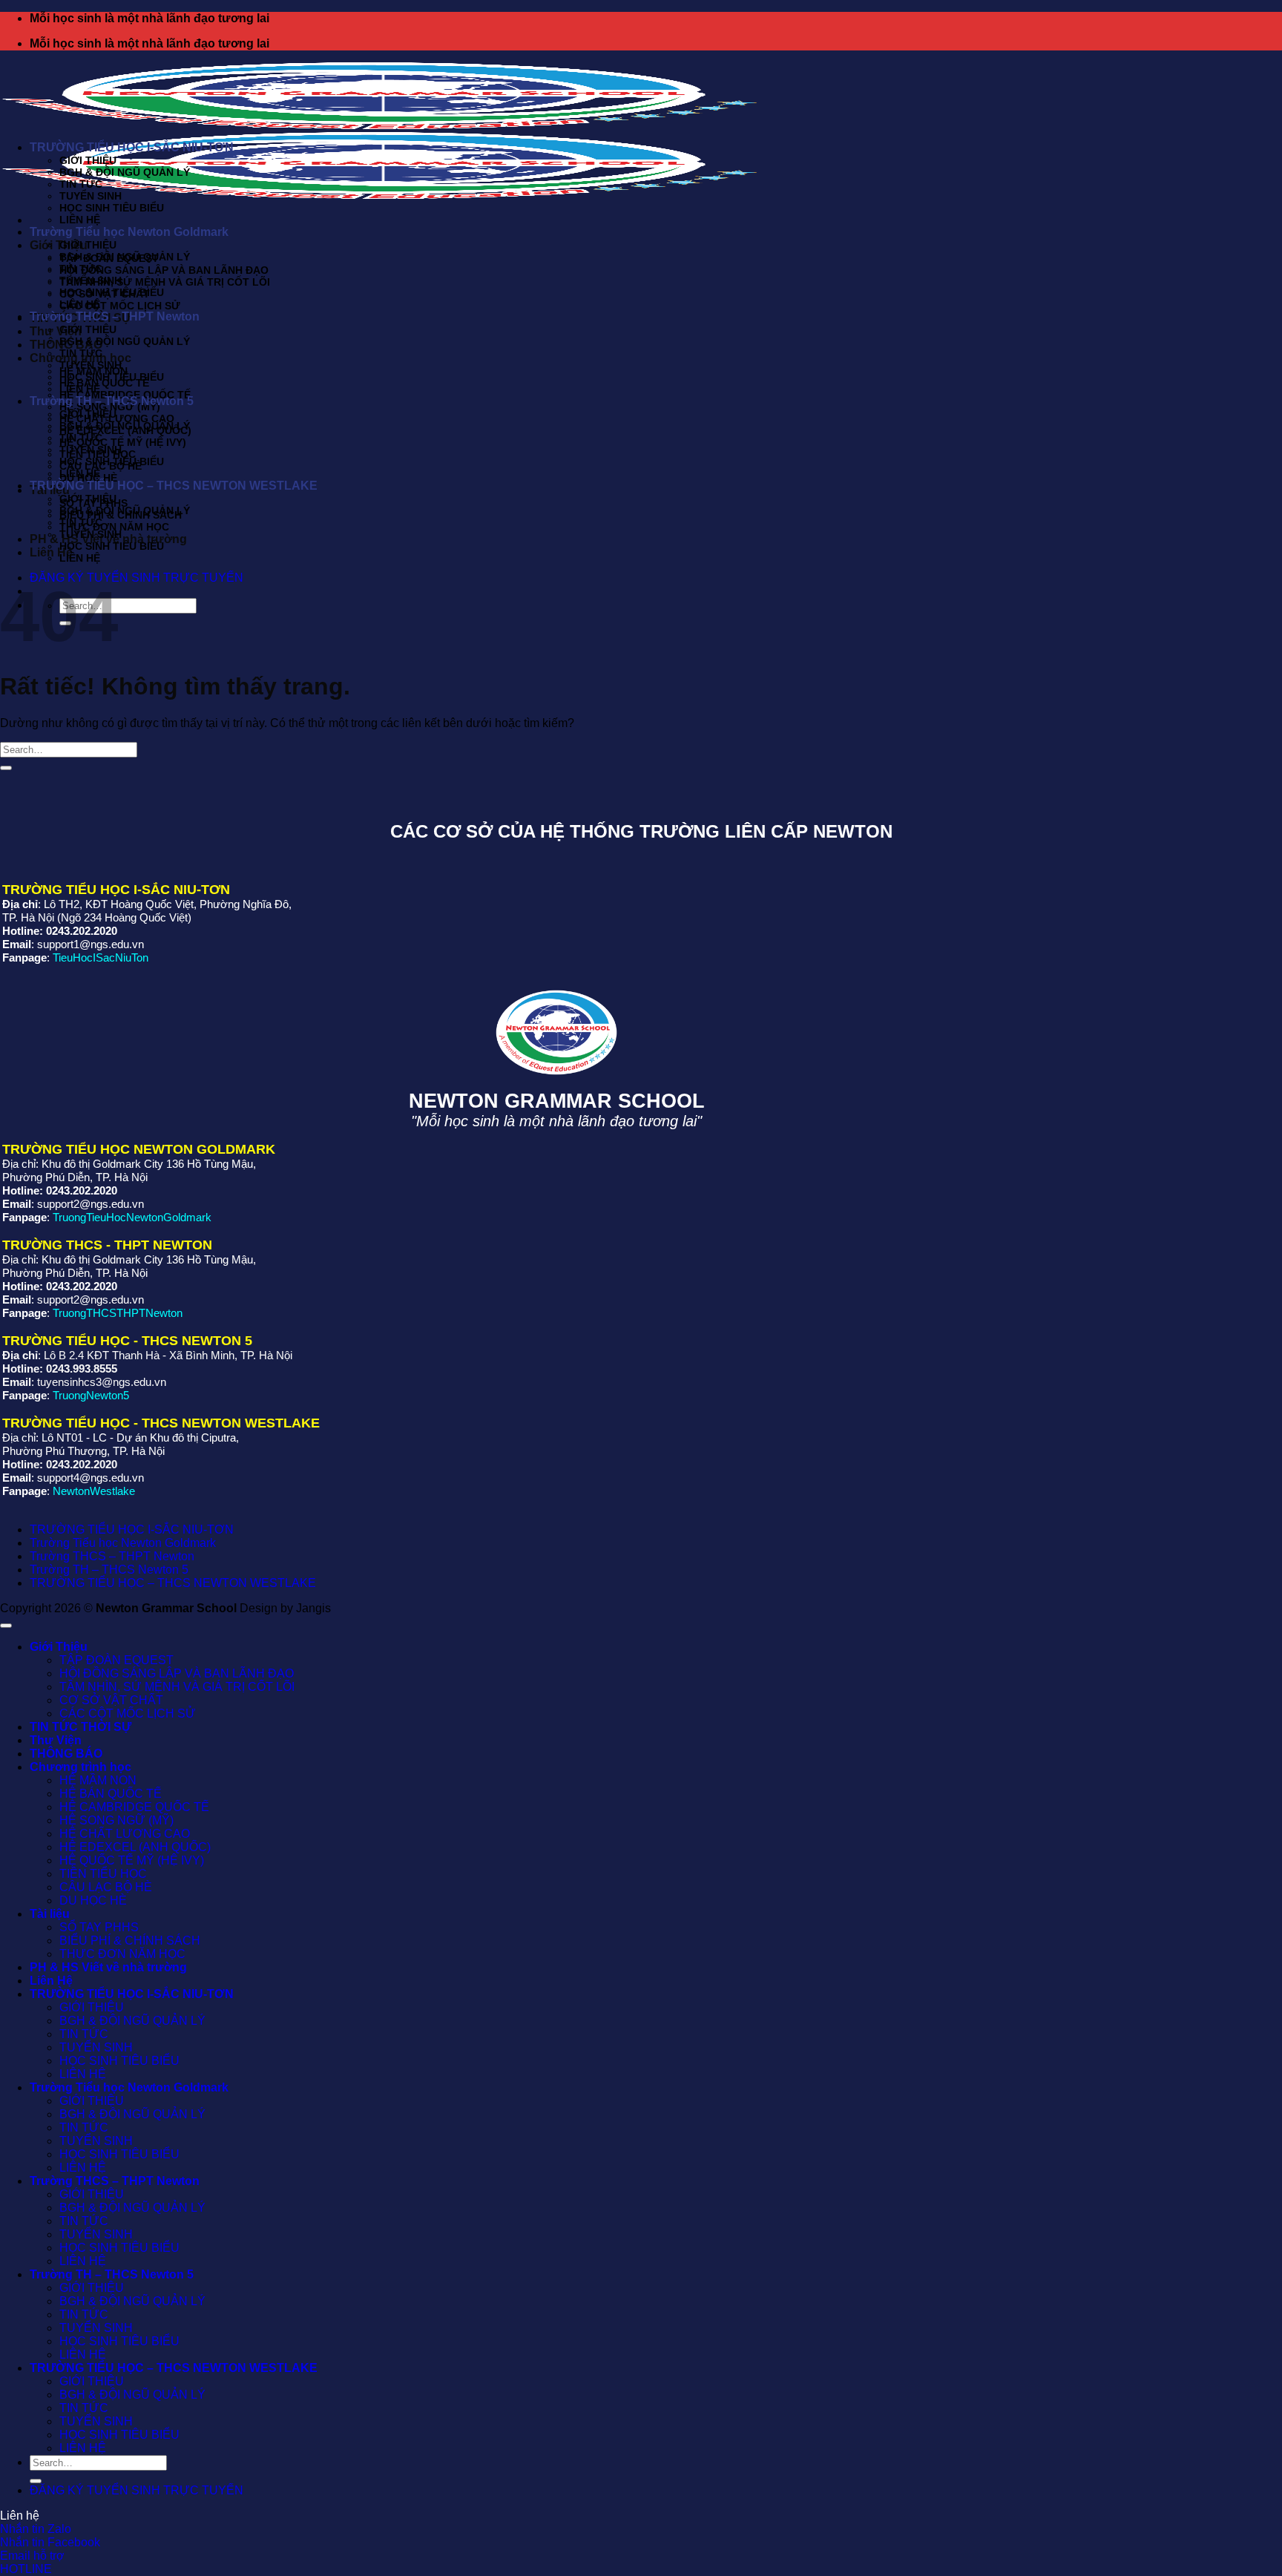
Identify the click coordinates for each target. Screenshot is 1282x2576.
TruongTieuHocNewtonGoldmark (132, 1217)
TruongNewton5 (91, 1395)
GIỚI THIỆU (88, 160)
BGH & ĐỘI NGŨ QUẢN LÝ (125, 172)
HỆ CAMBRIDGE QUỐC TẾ (134, 1807)
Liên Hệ (51, 1981)
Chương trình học (80, 1767)
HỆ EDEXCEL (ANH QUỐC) (135, 1847)
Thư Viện (56, 331)
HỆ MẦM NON (98, 1780)
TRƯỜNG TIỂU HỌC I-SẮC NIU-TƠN (132, 147)
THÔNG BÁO (66, 1754)
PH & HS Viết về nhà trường (108, 1967)
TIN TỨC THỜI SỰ (80, 1727)
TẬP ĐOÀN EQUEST (116, 1660)
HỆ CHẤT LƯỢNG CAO (117, 418)
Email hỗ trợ (32, 2556)
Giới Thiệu (59, 245)
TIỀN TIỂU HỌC (103, 1874)
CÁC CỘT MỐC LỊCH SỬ (120, 306)
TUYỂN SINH (91, 196)
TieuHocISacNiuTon (101, 957)
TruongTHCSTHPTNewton (118, 1313)
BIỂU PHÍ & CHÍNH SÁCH (130, 1941)
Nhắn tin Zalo (36, 2529)
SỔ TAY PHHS (99, 1927)
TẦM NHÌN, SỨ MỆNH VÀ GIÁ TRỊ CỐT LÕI (165, 282)
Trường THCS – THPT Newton (115, 316)
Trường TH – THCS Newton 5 (112, 401)
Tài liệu (50, 1914)
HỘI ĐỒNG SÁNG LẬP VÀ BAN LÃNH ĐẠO (164, 270)
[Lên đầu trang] (6, 1626)
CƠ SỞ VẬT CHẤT (111, 1700)
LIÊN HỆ (80, 220)
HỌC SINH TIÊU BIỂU (112, 208)
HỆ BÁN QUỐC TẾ (104, 383)
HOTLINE (26, 2569)
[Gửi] (6, 768)
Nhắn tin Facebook (50, 2542)
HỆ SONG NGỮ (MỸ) (116, 1820)
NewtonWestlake (94, 1491)
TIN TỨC (81, 184)
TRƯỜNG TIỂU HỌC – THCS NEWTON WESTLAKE (174, 486)
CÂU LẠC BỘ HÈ (106, 1887)
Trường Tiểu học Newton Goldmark (129, 232)
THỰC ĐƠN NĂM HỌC (114, 527)
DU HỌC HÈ (93, 1900)
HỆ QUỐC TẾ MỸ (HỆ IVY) (123, 442)
